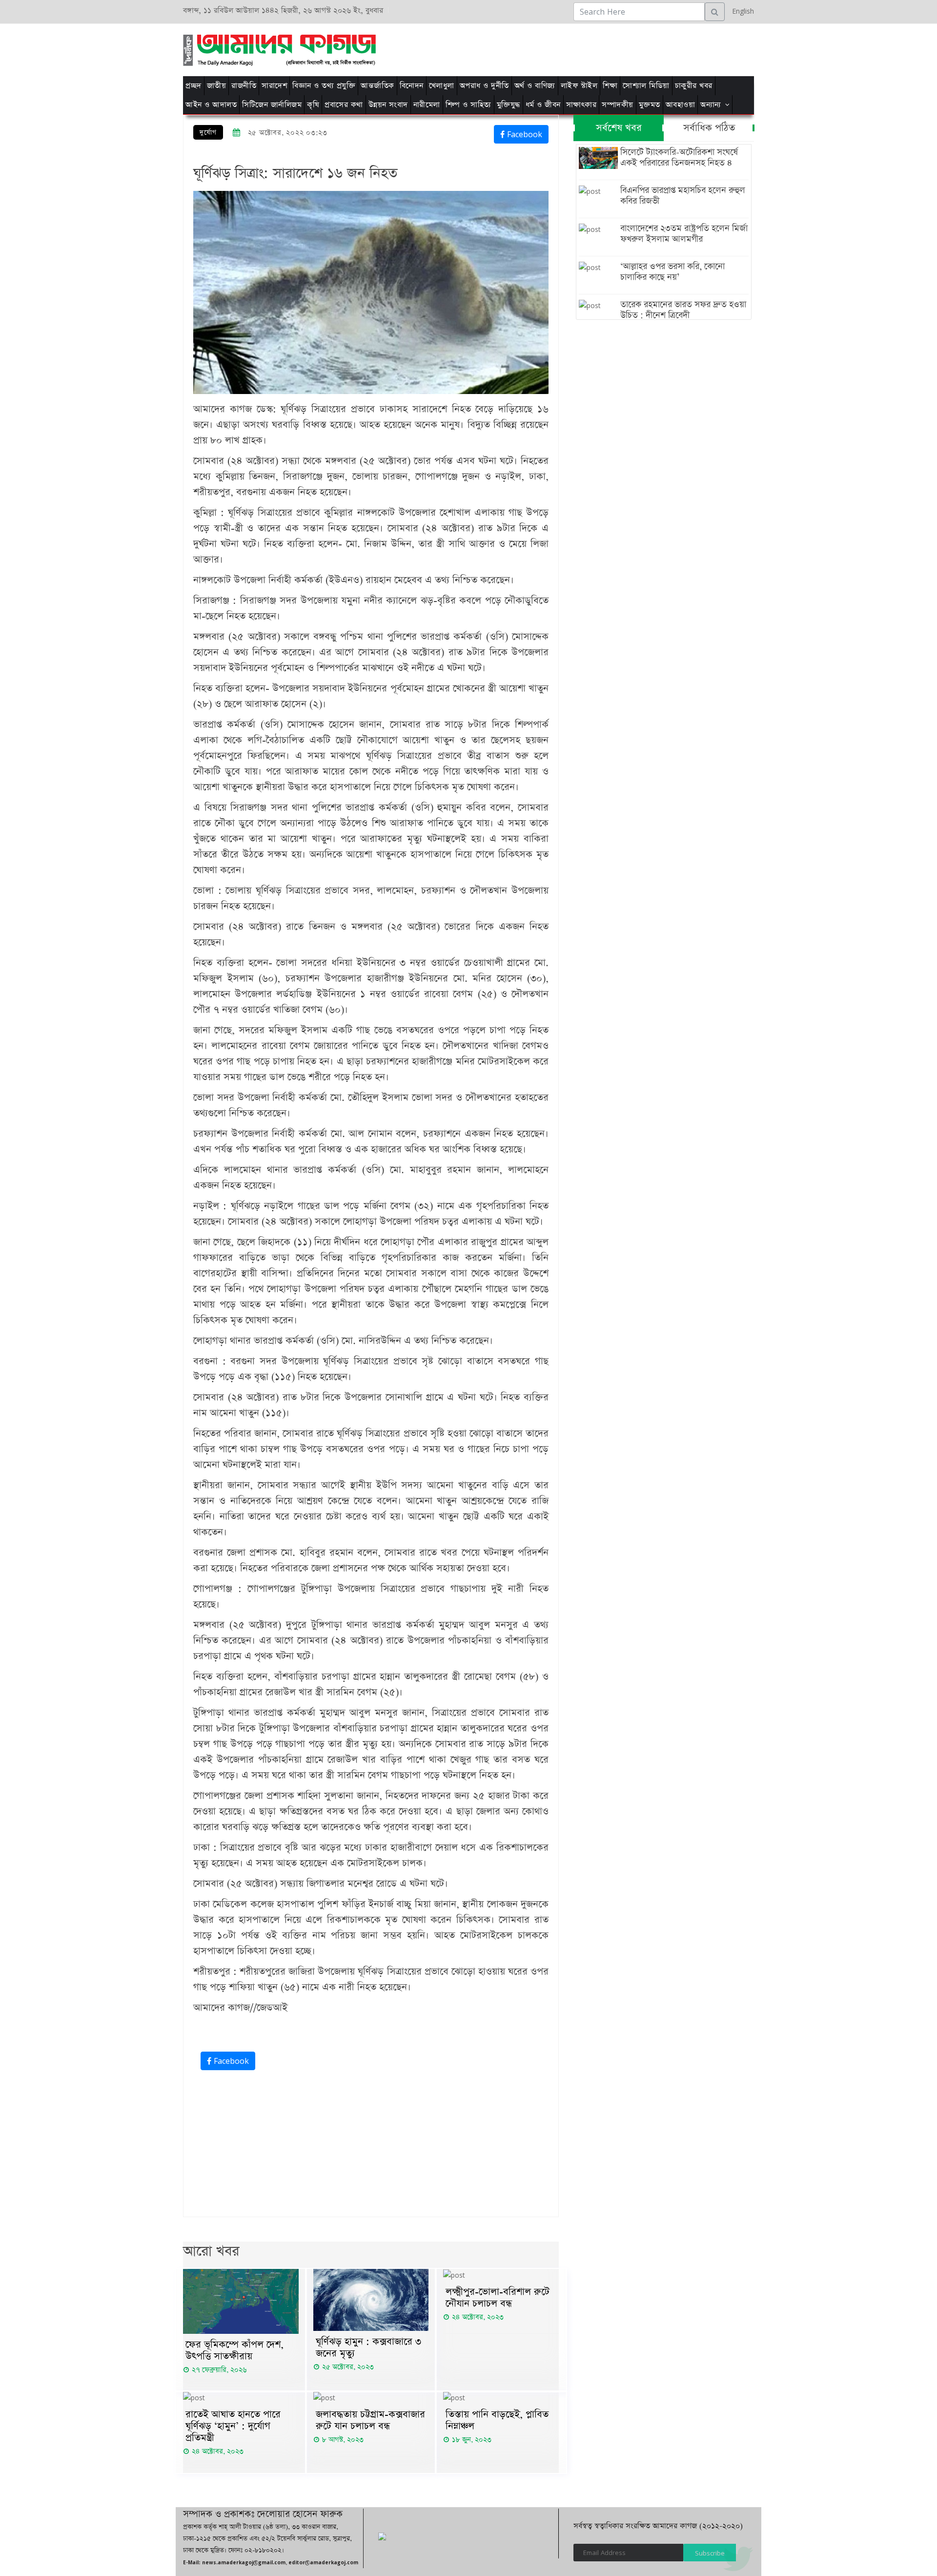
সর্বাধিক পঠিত (709, 128)
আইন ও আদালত (211, 105)
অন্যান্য (711, 105)
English (741, 11)
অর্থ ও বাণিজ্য (535, 86)
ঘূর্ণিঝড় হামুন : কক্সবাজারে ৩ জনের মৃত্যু (368, 2347)
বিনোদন (412, 86)
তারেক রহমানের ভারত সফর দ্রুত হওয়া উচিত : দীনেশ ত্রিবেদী (683, 310)
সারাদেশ (274, 86)
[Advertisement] (592, 48)
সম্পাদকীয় (618, 105)
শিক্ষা (610, 86)
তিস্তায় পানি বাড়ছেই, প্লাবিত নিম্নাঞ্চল (497, 2420)
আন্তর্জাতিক (377, 86)
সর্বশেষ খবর (619, 128)
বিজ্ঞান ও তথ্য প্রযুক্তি (324, 86)
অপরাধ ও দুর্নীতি (484, 86)
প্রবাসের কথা (344, 105)
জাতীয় (217, 86)
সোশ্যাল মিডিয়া (646, 86)
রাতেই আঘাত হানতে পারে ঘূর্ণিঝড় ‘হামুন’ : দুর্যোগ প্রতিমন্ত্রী (233, 2426)
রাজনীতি (244, 86)
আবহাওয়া (681, 105)
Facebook (523, 134)
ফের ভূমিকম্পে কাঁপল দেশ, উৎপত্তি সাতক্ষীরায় (234, 2350)
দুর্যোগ (208, 133)
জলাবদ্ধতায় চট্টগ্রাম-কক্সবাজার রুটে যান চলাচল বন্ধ (370, 2420)
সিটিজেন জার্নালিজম (272, 105)
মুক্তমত (650, 105)
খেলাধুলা (442, 86)
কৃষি (313, 105)
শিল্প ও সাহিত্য (468, 105)
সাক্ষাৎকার (581, 105)
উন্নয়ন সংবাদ (388, 105)
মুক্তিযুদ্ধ (509, 105)
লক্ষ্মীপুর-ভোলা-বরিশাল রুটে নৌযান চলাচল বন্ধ (498, 2298)
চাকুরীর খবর (694, 86)
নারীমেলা (427, 105)
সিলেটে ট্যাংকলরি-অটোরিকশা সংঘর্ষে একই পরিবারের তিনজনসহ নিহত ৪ (679, 158)
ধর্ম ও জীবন (543, 105)
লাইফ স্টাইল (579, 86)
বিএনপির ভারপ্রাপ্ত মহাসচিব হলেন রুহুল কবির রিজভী (683, 196)
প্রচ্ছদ (194, 86)
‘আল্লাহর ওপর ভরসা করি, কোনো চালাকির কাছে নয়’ (672, 272)
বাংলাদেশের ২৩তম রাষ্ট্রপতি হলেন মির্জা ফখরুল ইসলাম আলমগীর (684, 234)
